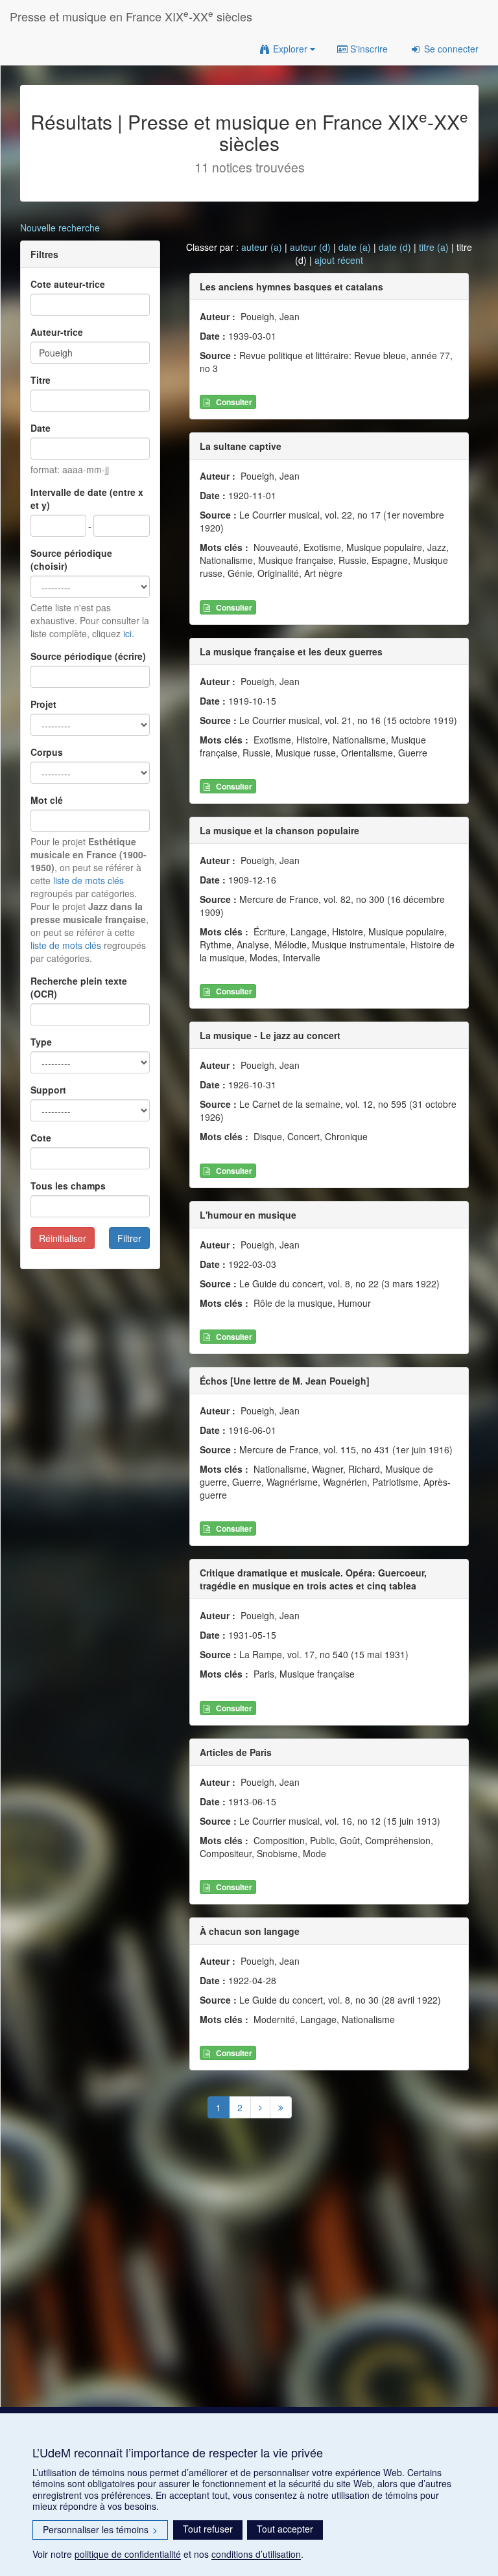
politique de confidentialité (128, 2554)
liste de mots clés (89, 880)
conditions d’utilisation (256, 2554)
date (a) (355, 247)
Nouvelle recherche (60, 228)
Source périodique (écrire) (88, 656)
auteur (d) (310, 247)
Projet (43, 704)
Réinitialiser (63, 1238)
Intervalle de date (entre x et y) (87, 498)
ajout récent (339, 260)
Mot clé (47, 800)
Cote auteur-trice (68, 284)
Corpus (47, 752)
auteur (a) (262, 247)
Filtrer (129, 1238)
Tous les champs (68, 1186)
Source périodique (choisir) (71, 559)
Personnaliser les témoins (100, 2529)
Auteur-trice (57, 332)
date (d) (395, 247)
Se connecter (450, 49)
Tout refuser (208, 2529)
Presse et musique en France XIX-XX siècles (131, 16)
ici (127, 633)
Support (48, 1090)
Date (41, 428)
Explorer (290, 49)
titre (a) (434, 247)
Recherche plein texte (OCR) (79, 987)
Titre (41, 380)
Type (41, 1042)
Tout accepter (285, 2529)
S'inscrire (368, 49)
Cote (41, 1138)
